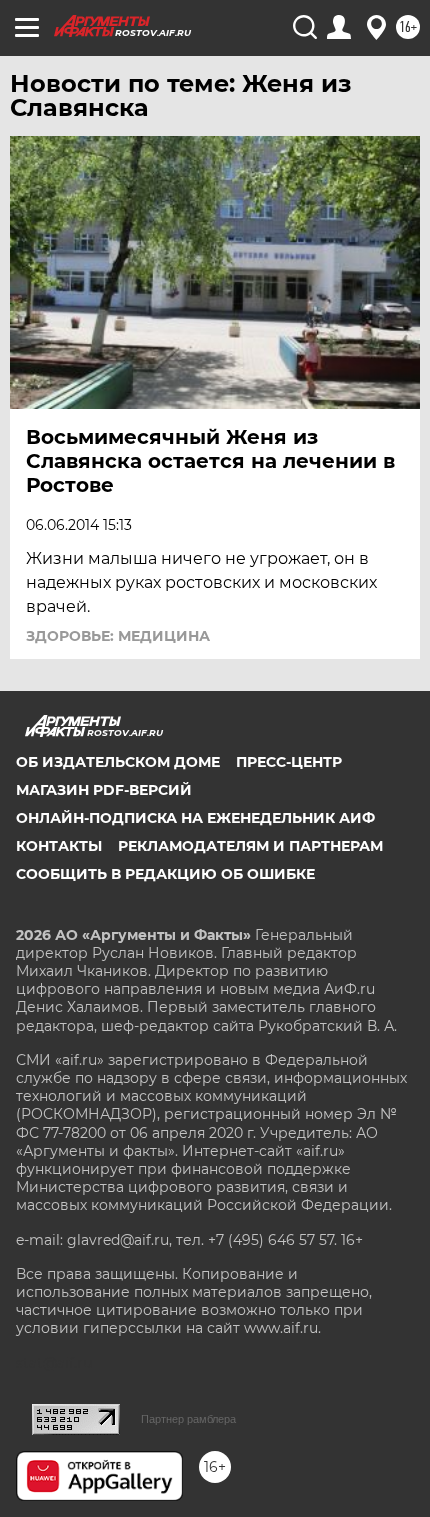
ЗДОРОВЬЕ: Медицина (118, 636)
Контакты (59, 846)
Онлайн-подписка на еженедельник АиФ (195, 818)
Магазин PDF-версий (104, 790)
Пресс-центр (289, 762)
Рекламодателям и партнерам (250, 846)
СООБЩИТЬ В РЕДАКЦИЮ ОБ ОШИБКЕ (165, 874)
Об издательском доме (118, 762)
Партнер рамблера (188, 1419)
